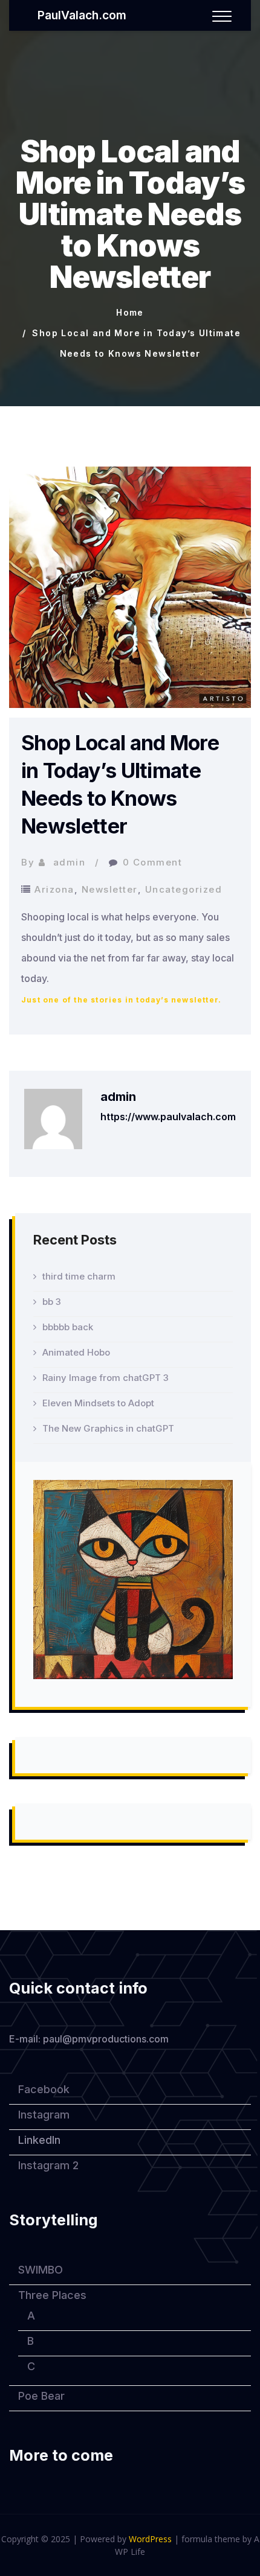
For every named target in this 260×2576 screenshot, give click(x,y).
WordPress (150, 2539)
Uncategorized (184, 889)
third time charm (79, 1276)
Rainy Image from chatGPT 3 (106, 1378)
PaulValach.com (82, 15)
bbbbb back (68, 1327)
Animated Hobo (76, 1352)
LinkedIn (39, 2140)
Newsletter (110, 889)
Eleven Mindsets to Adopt (98, 1403)
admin (70, 862)
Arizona (54, 889)
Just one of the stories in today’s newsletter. (121, 1000)
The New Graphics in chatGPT (108, 1428)
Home (130, 312)
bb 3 (52, 1302)
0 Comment (153, 862)
